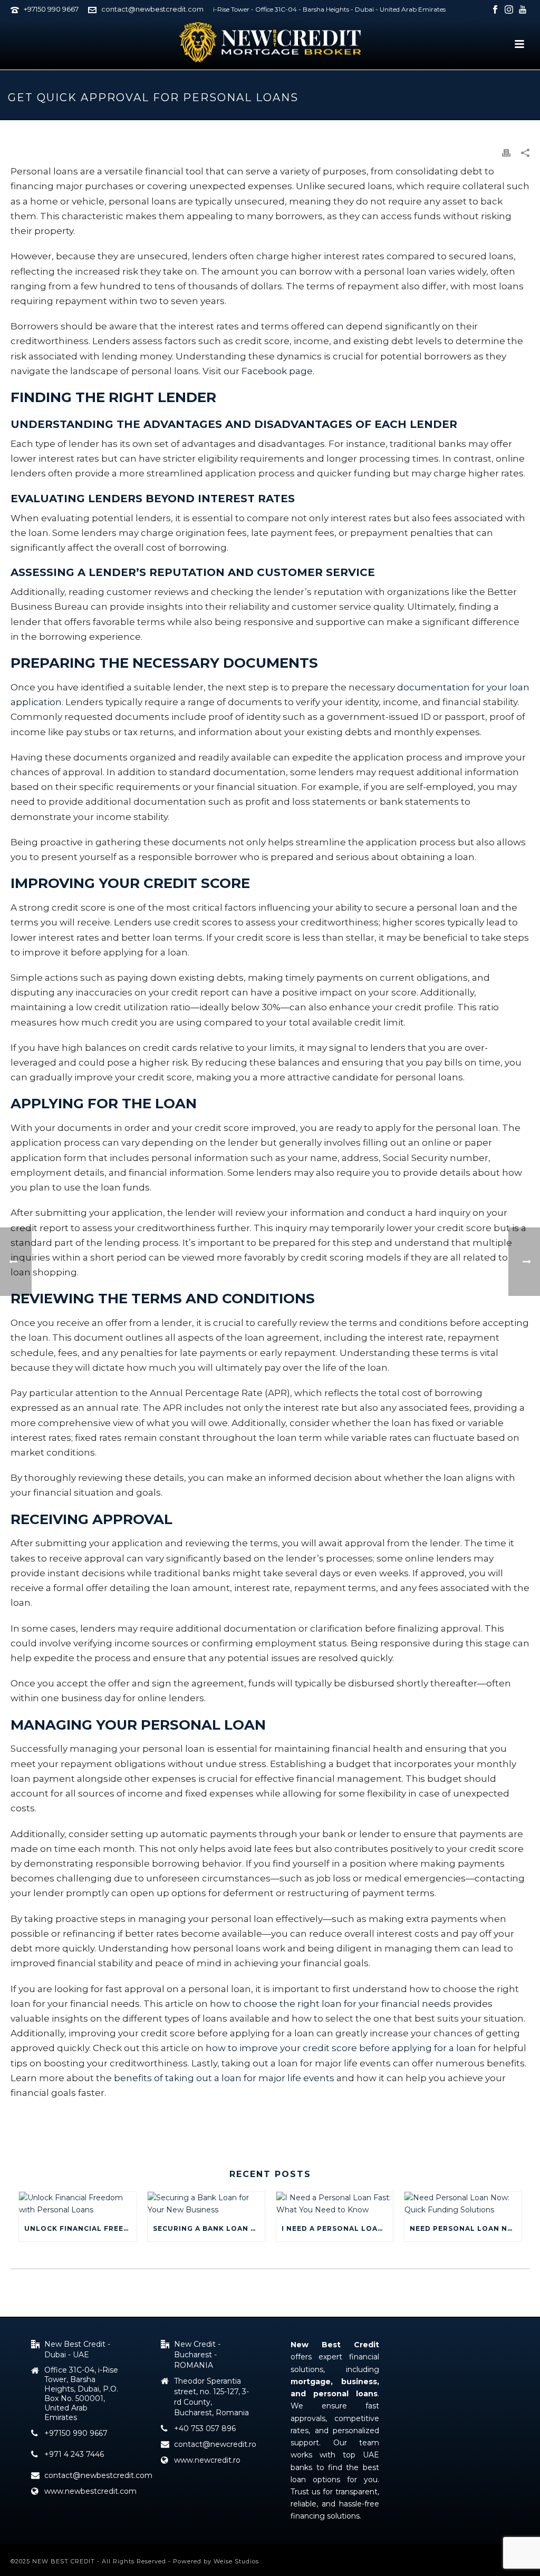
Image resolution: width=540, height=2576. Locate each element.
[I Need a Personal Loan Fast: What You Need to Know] (335, 2204)
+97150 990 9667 (51, 9)
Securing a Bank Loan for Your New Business (209, 2228)
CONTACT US (47, 2119)
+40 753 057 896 (205, 2428)
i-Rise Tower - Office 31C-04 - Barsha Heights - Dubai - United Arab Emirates (329, 9)
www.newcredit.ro (207, 2460)
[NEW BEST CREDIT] (270, 42)
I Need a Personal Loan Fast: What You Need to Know (337, 2228)
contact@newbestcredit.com (152, 9)
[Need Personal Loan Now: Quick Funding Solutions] (463, 2204)
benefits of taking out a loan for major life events (224, 2078)
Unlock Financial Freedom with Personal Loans (80, 2228)
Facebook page (277, 371)
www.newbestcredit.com (90, 2491)
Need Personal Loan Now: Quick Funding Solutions (466, 2228)
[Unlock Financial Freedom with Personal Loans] (78, 2204)
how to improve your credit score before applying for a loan (341, 2048)
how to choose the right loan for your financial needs (330, 2004)
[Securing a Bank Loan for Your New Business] (206, 2204)
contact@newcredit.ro (215, 2444)
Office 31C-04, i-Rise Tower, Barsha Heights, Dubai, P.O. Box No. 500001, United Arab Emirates (81, 2394)
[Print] (506, 153)
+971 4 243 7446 (74, 2454)
